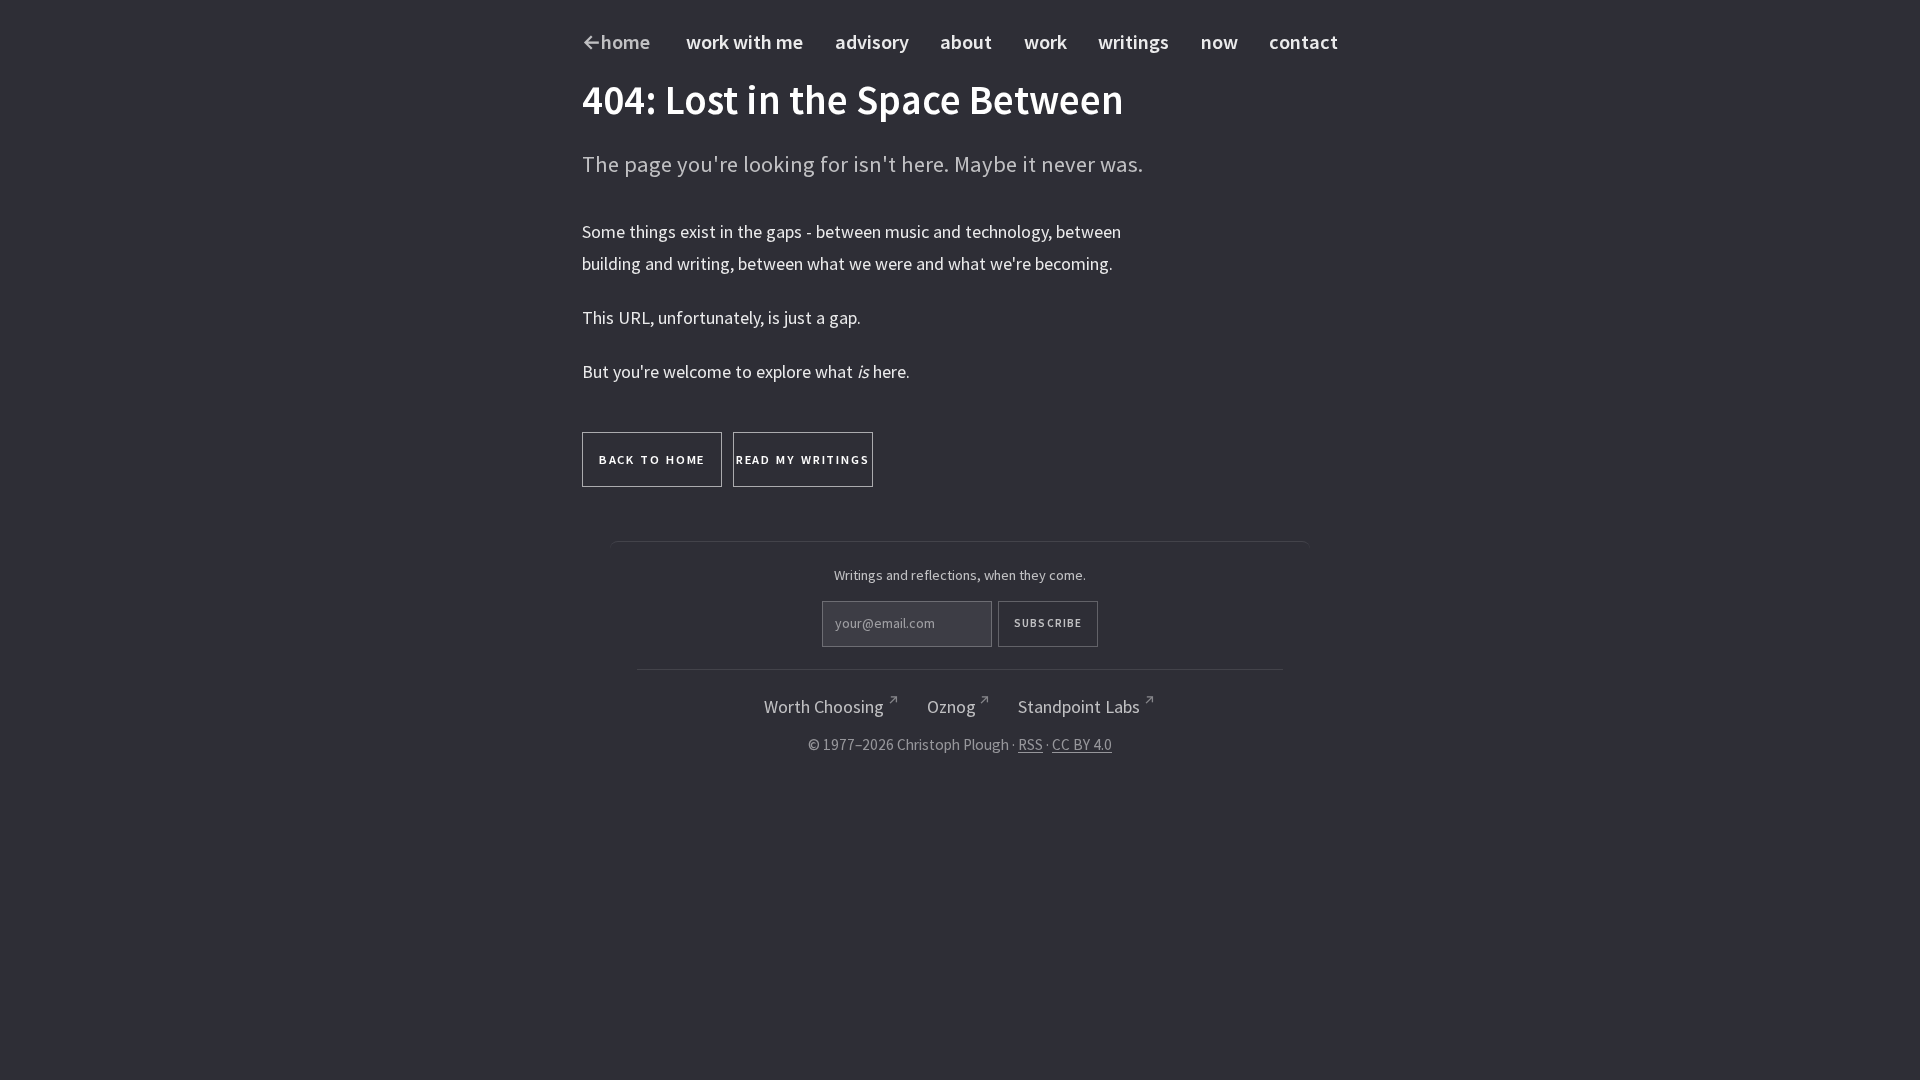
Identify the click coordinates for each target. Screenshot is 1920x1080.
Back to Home (652, 459)
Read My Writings (803, 459)
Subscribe (1048, 623)
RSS (1030, 744)
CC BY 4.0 (1082, 744)
